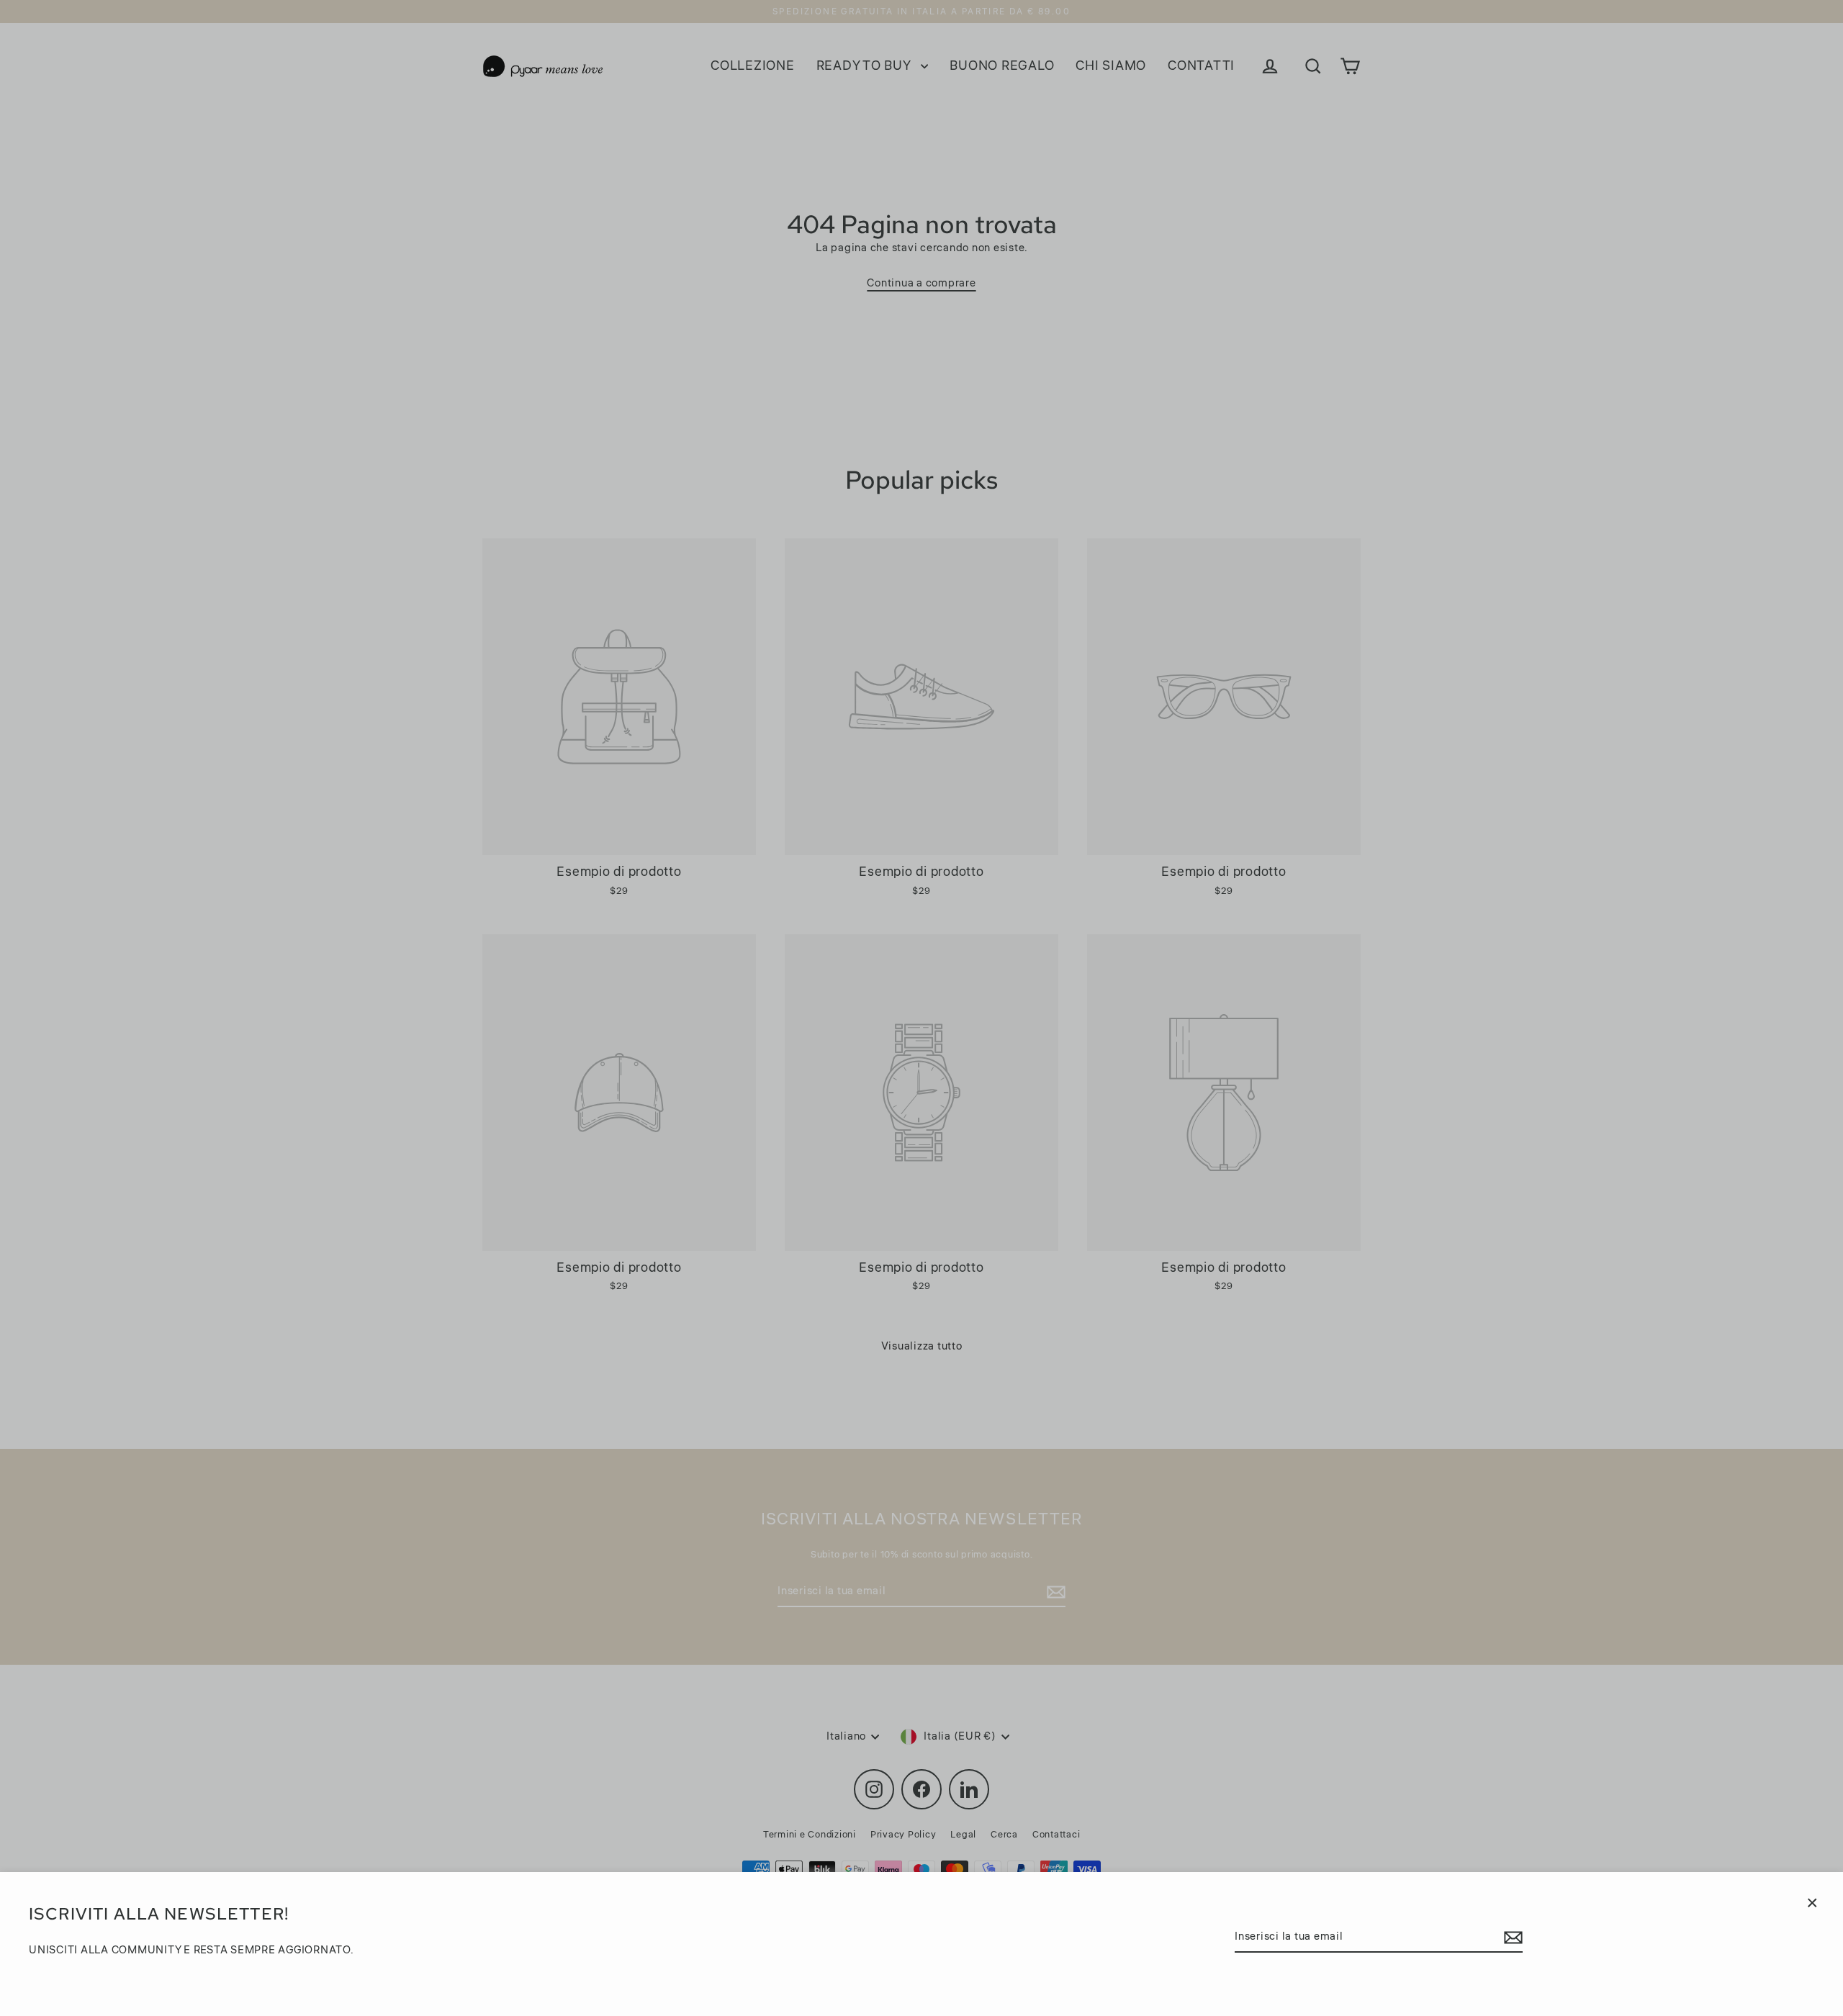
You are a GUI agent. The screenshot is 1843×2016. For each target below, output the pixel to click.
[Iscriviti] (1511, 1938)
